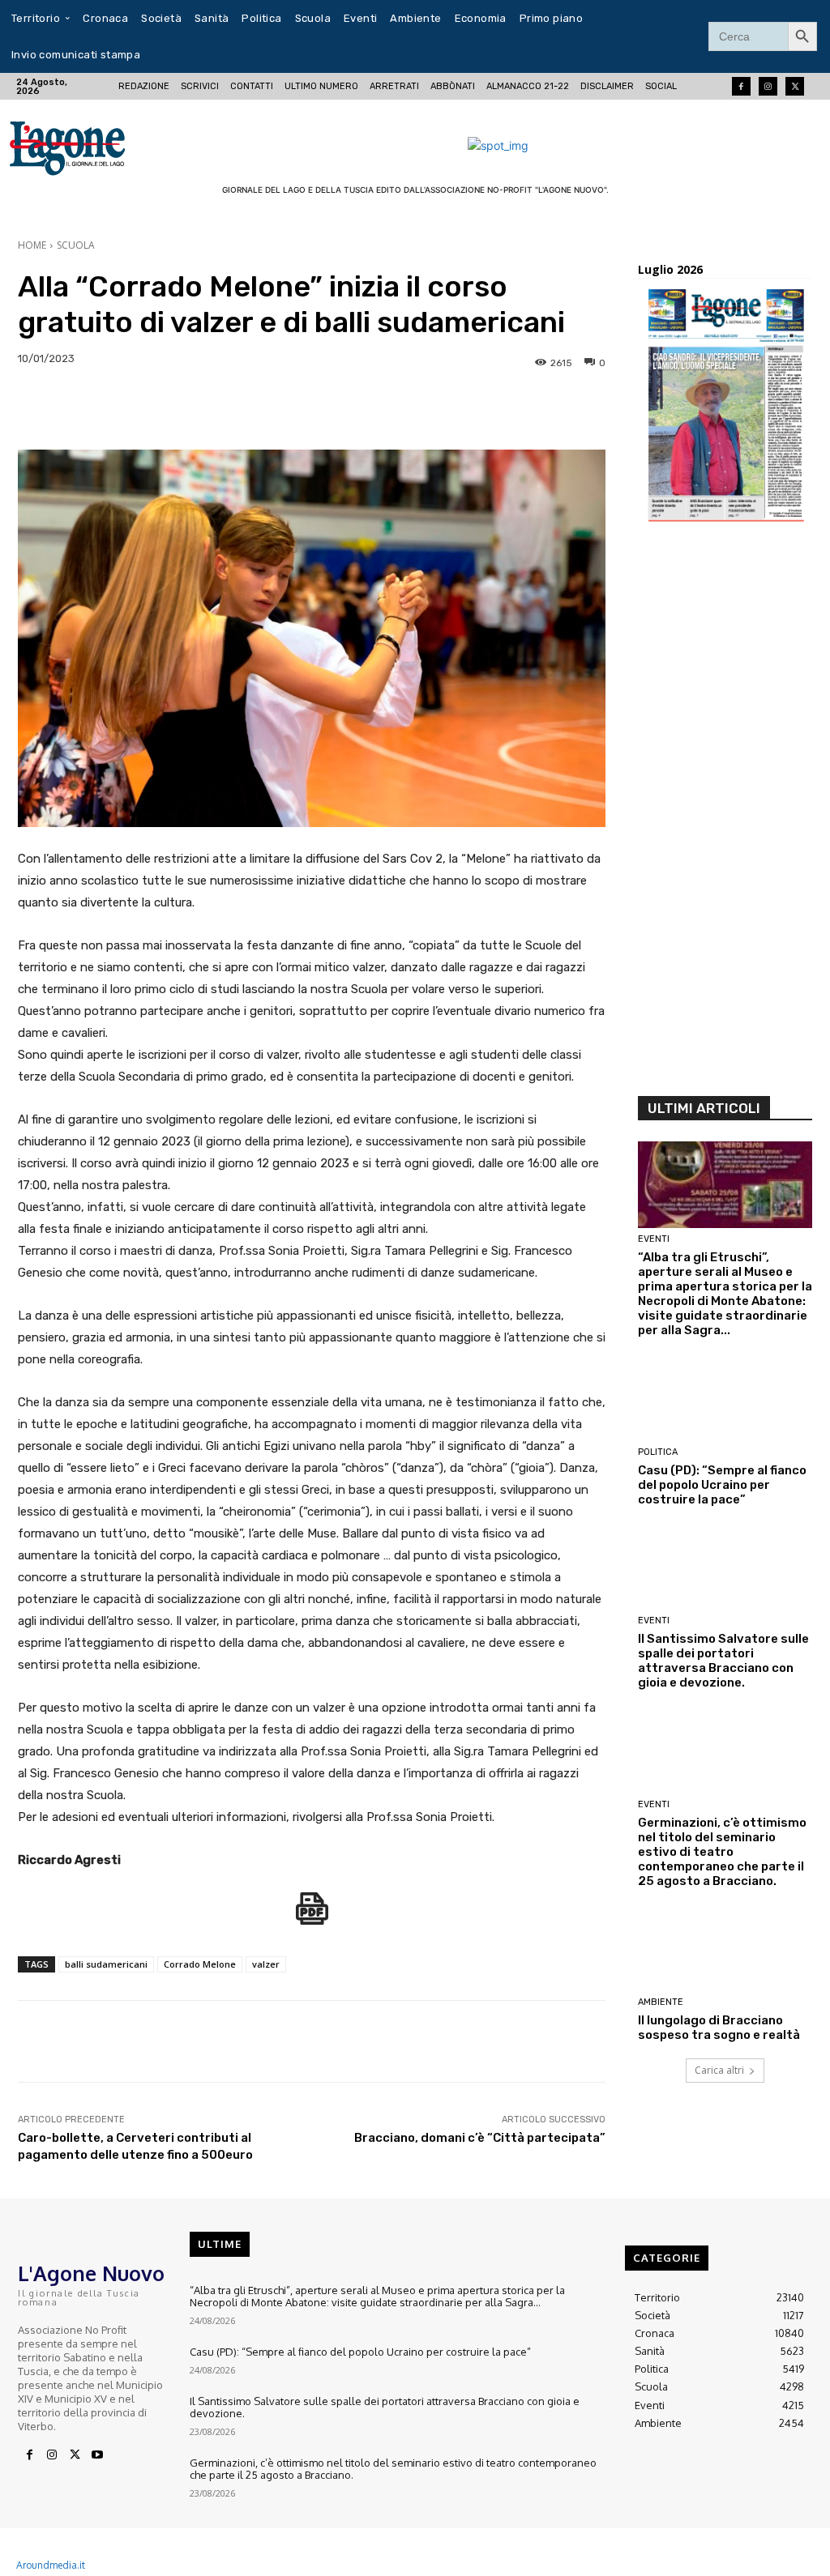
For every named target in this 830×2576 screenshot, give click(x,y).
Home (32, 245)
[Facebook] (741, 86)
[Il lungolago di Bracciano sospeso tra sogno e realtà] (725, 1948)
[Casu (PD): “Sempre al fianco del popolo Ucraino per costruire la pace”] (725, 1397)
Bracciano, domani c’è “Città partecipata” (480, 2138)
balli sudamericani (106, 1964)
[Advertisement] (725, 814)
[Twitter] (795, 86)
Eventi (654, 1239)
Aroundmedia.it (51, 2565)
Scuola (76, 245)
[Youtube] (97, 2455)
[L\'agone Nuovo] (88, 145)
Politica (658, 1452)
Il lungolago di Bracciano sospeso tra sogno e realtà (719, 2028)
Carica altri (719, 2070)
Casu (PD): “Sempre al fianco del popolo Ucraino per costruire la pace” (722, 1485)
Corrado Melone (200, 1964)
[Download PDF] (312, 1917)
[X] (75, 2455)
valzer (266, 1964)
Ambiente (661, 2002)
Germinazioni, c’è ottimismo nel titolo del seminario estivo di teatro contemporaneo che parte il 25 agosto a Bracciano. (722, 1852)
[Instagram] (768, 86)
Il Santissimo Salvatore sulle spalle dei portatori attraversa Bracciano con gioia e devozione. (723, 1661)
